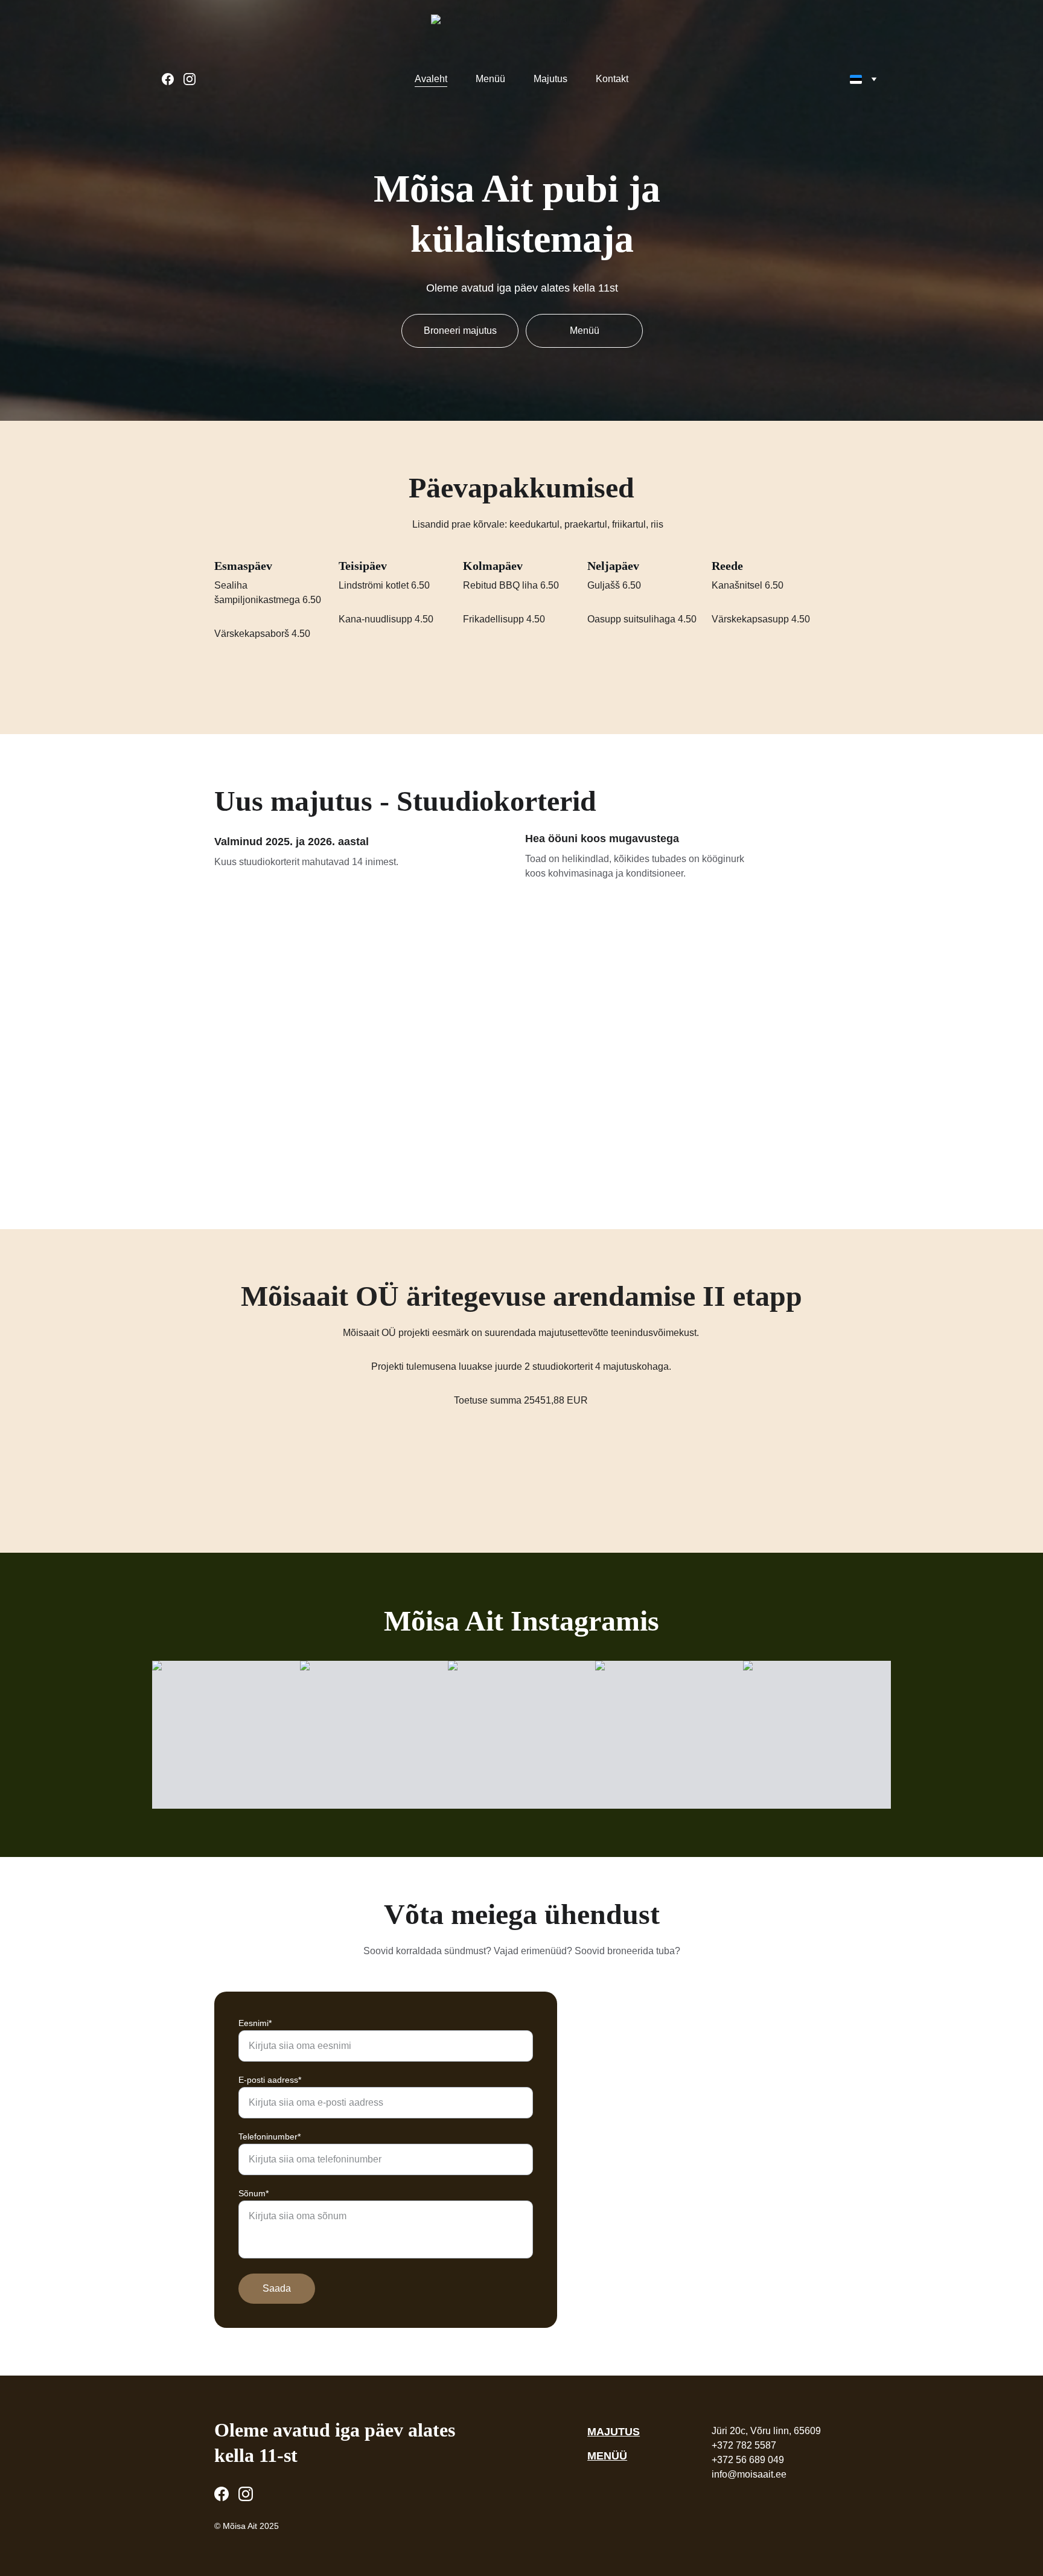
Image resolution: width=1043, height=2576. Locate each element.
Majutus (550, 79)
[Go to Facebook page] (173, 79)
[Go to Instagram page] (190, 79)
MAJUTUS (614, 2432)
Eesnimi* (255, 2023)
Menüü (490, 79)
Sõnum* (254, 2193)
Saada (277, 2288)
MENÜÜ (607, 2456)
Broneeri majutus (460, 331)
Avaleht (431, 79)
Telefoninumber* (270, 2137)
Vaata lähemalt (521, 1100)
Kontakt (612, 79)
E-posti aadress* (270, 2080)
